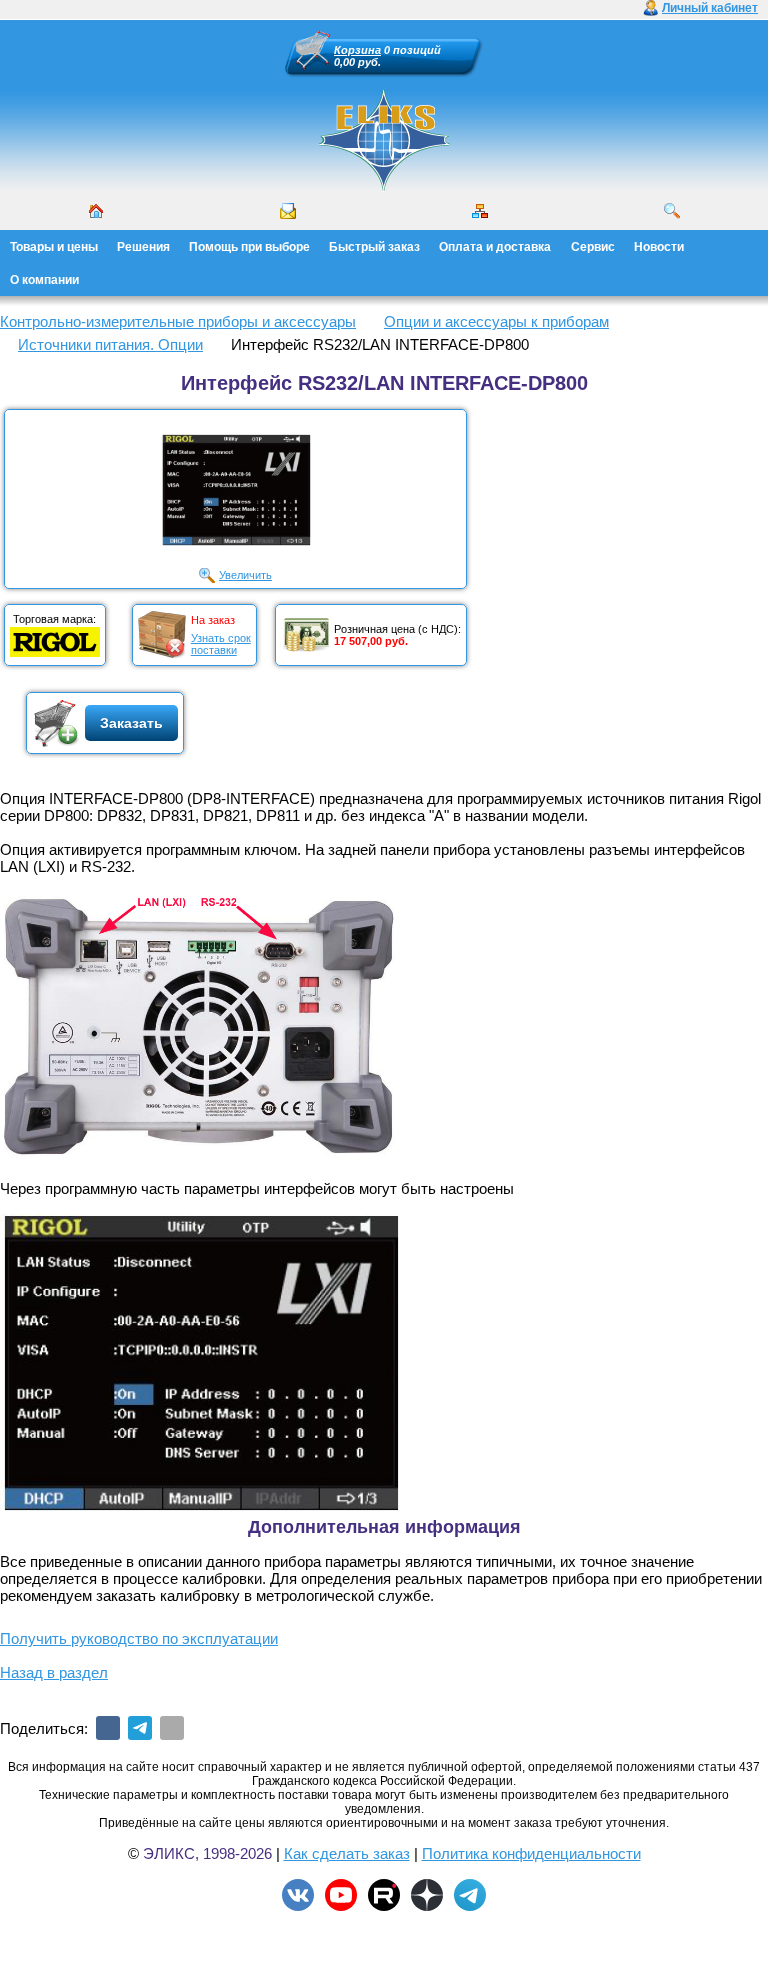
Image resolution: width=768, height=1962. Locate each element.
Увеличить (245, 575)
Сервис (593, 247)
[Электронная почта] (172, 1728)
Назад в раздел (54, 1672)
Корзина (357, 50)
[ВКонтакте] (108, 1728)
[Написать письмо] (288, 211)
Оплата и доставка (495, 247)
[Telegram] (140, 1728)
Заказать (131, 723)
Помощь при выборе (249, 247)
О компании (44, 280)
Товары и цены (54, 247)
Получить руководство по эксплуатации (139, 1638)
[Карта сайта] (480, 211)
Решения (143, 247)
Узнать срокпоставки (221, 644)
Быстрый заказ (374, 247)
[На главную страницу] (384, 140)
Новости (659, 247)
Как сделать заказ (347, 1853)
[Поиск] (672, 211)
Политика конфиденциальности (531, 1853)
